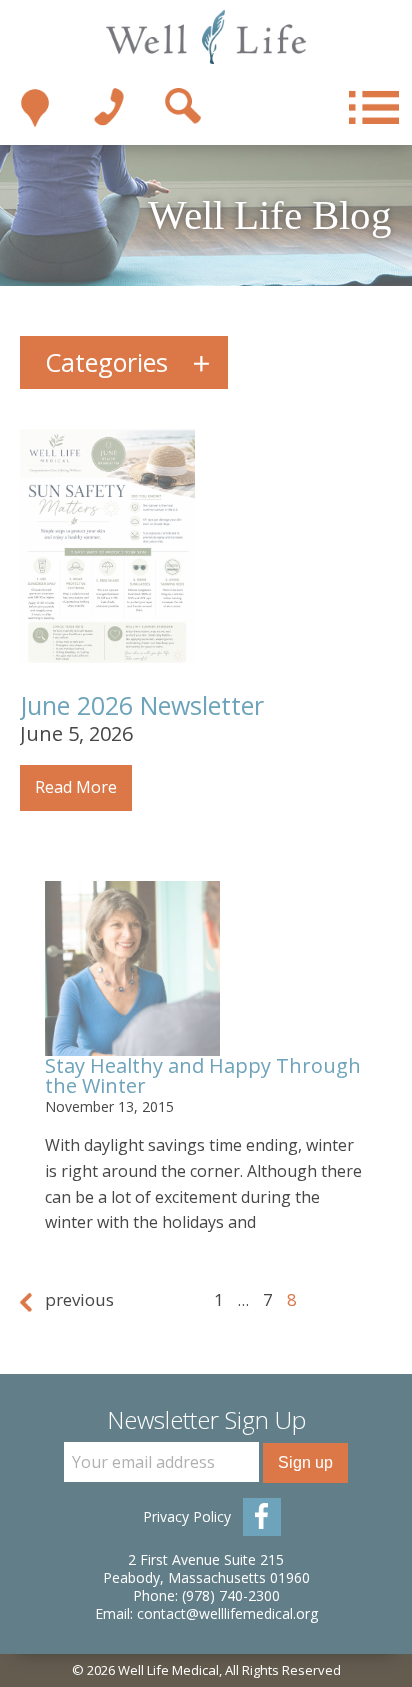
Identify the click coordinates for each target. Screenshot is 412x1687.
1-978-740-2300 (109, 107)
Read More (76, 787)
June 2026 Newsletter (142, 705)
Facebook (262, 1517)
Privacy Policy (187, 1516)
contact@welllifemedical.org (227, 1613)
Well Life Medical (206, 37)
